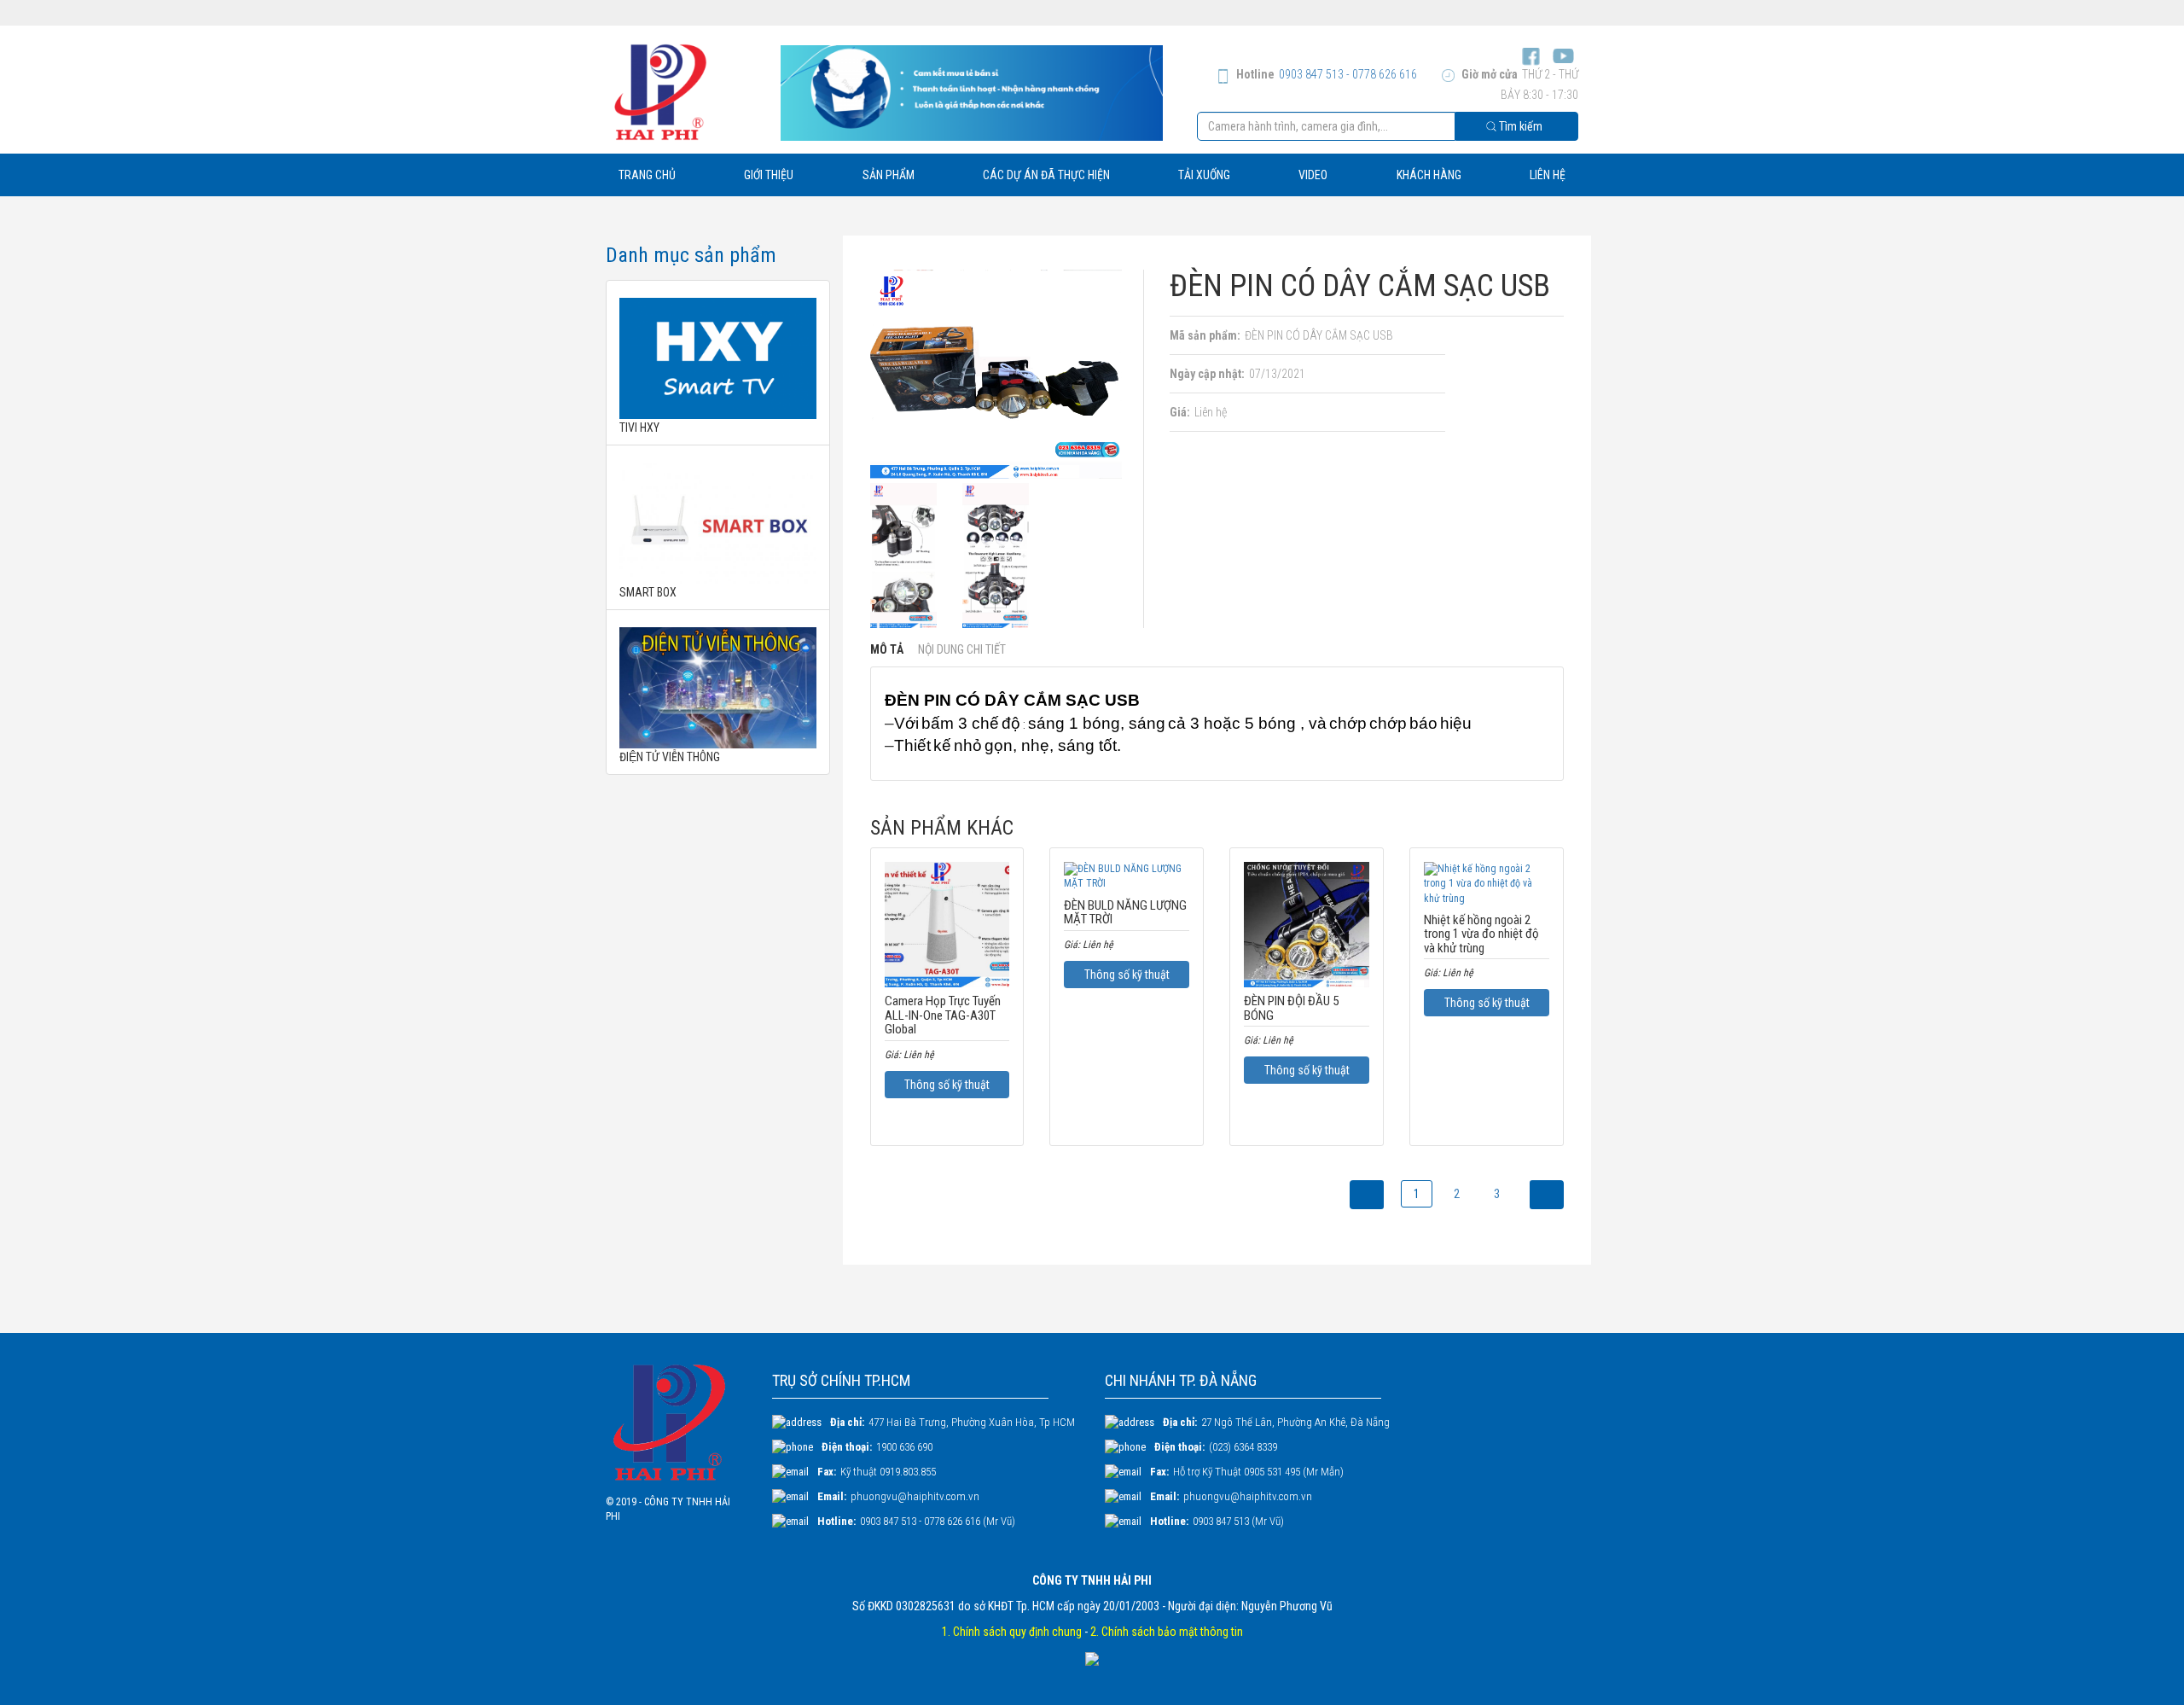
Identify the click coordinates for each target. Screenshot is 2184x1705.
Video (1313, 175)
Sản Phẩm (889, 175)
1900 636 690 (904, 1447)
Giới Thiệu (769, 175)
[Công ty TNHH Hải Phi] (680, 92)
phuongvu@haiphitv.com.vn (915, 1496)
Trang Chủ (647, 175)
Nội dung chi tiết (962, 649)
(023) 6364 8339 (1243, 1447)
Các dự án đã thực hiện (1046, 175)
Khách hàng (1429, 175)
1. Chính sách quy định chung (1012, 1632)
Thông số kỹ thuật (947, 1085)
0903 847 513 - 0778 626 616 (1348, 74)
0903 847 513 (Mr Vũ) (1238, 1521)
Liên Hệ (1548, 175)
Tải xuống (1204, 175)
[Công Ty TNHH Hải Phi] (676, 1423)
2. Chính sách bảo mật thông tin (1167, 1632)
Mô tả (887, 649)
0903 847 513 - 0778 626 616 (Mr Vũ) (938, 1521)
